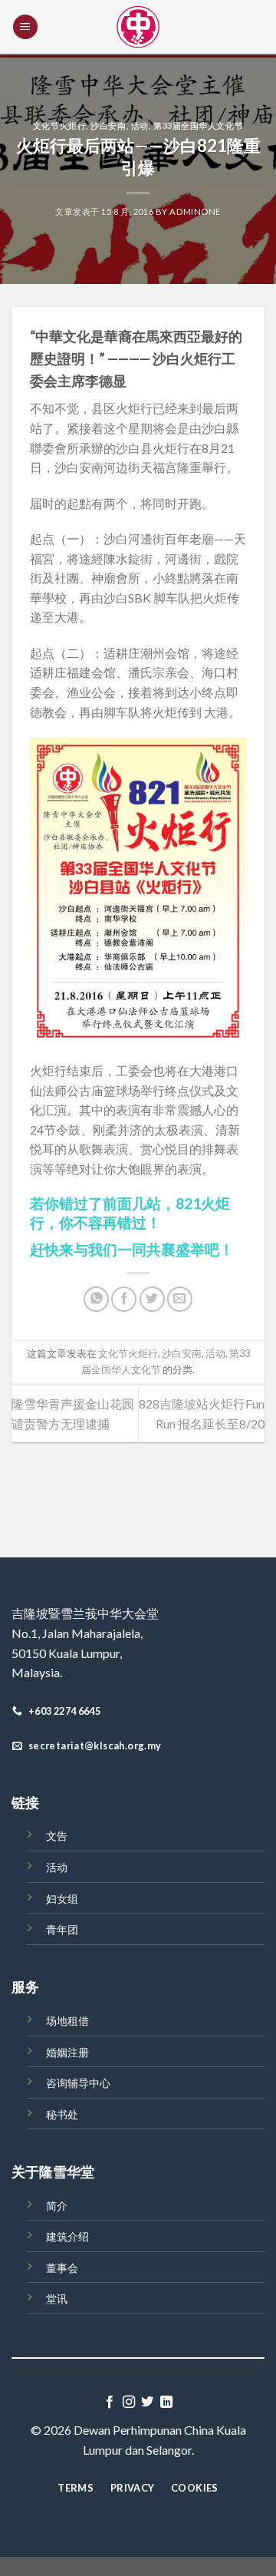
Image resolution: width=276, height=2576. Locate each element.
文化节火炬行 (59, 125)
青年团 (62, 1929)
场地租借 (67, 2021)
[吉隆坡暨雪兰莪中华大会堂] (138, 27)
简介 (57, 2206)
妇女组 (62, 1899)
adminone (195, 211)
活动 (140, 125)
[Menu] (25, 27)
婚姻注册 (67, 2052)
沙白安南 (108, 125)
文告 (57, 1836)
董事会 (62, 2268)
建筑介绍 (67, 2236)
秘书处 (62, 2114)
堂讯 (57, 2299)
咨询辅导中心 (78, 2083)
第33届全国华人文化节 (198, 125)
